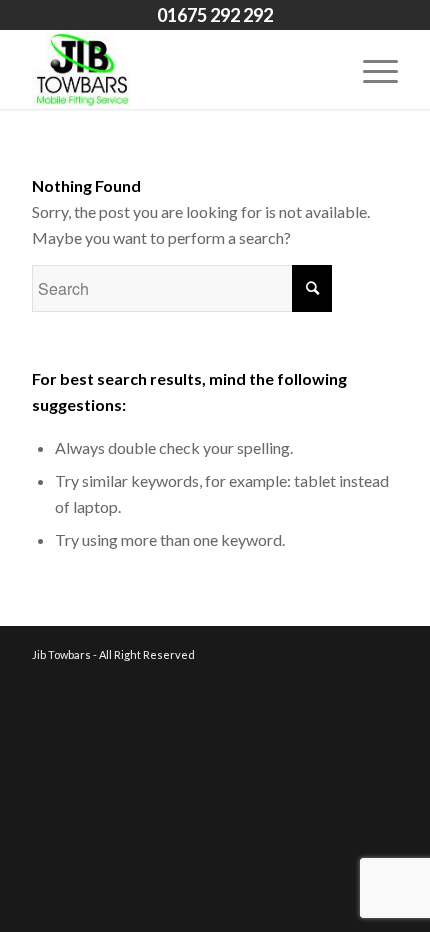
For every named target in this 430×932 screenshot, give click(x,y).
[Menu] (370, 69)
